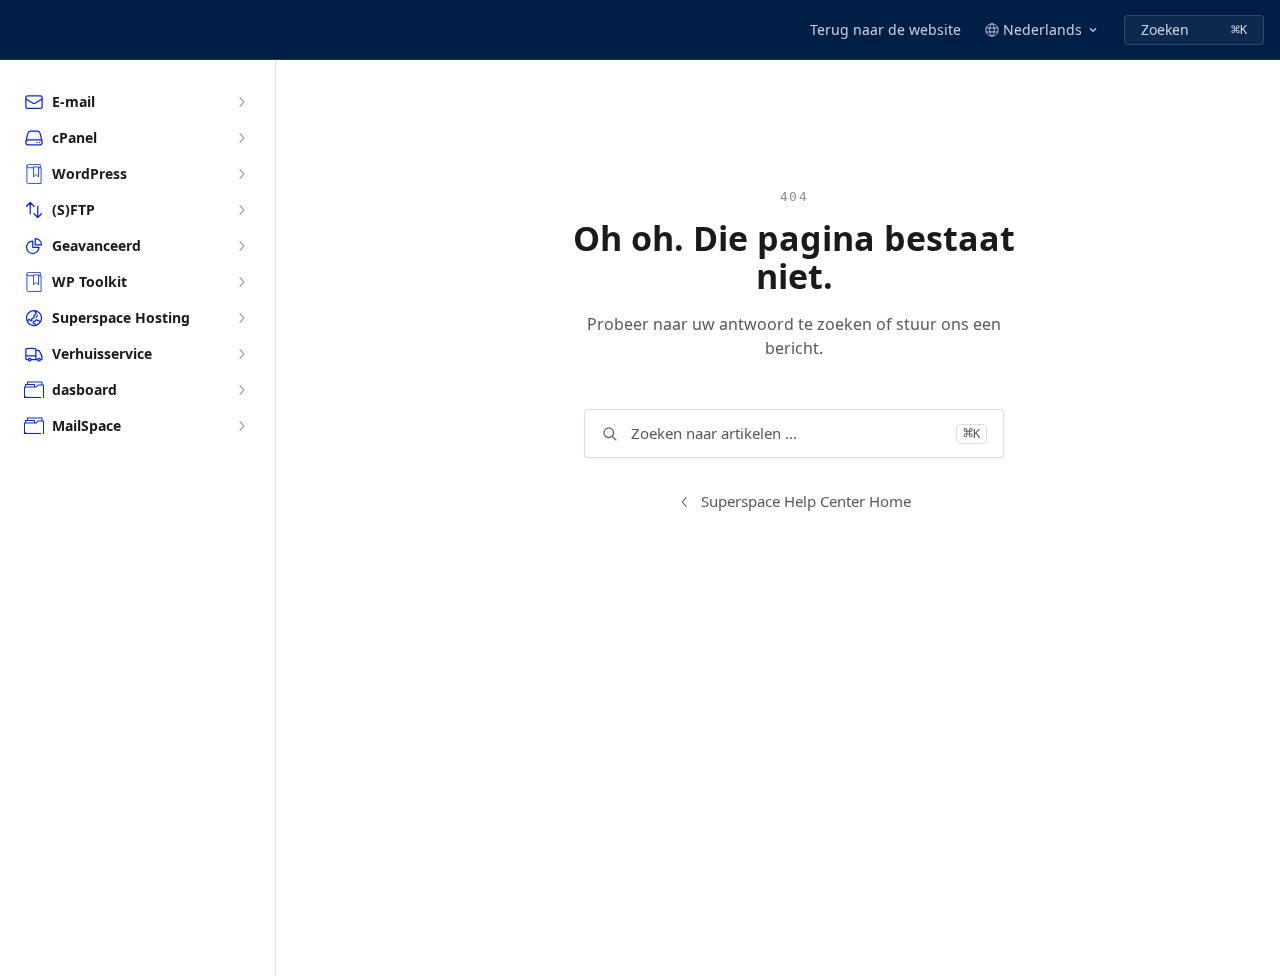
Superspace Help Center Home (806, 501)
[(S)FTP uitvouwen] (241, 210)
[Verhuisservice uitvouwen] (241, 354)
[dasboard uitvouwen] (241, 390)
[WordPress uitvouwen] (241, 174)
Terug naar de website (885, 29)
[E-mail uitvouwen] (241, 102)
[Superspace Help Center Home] (20, 30)
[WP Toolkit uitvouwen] (241, 282)
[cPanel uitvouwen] (241, 138)
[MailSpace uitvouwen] (241, 426)
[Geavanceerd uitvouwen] (241, 246)
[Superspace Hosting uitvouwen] (241, 318)
